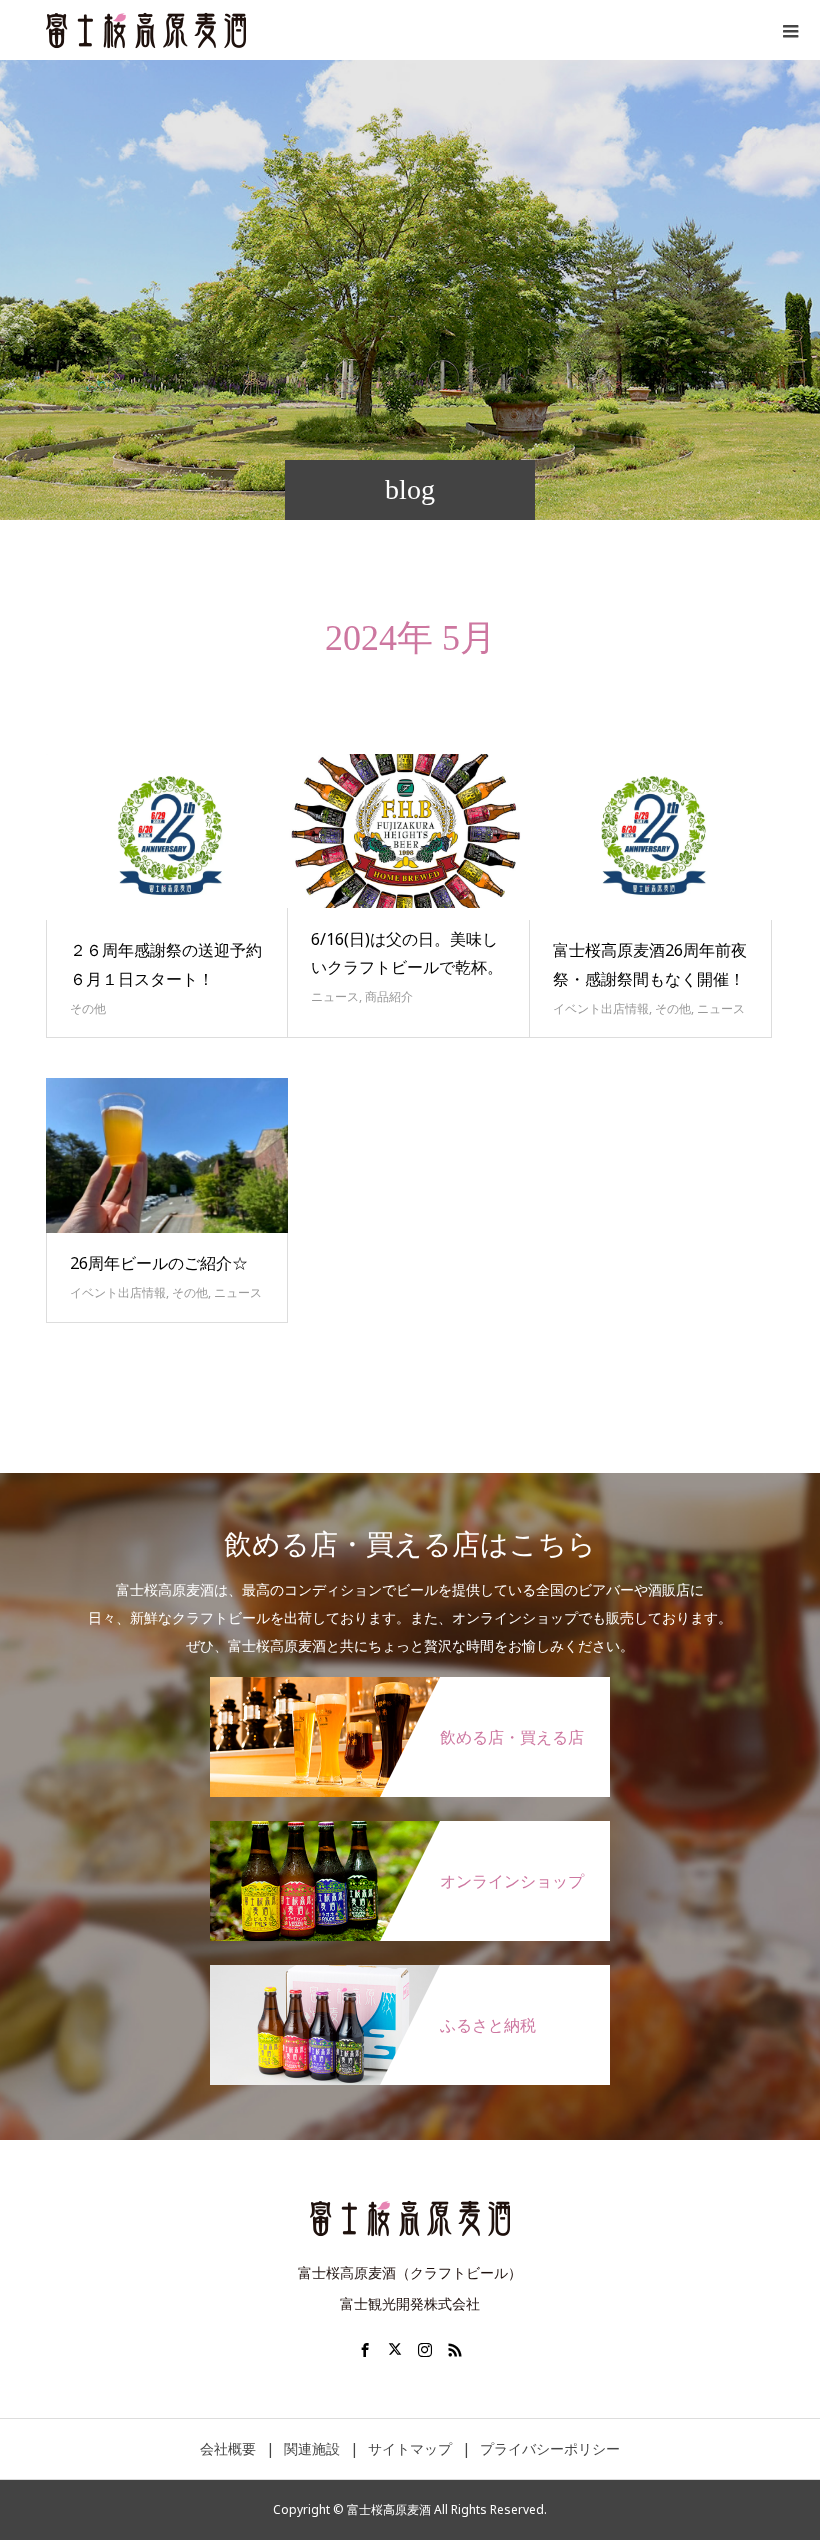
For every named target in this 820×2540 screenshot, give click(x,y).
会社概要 (228, 2448)
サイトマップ (410, 2448)
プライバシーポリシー (550, 2448)
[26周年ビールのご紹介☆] (167, 1155)
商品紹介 (389, 996)
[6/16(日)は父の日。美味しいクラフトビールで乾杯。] (408, 831)
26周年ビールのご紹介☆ (159, 1263)
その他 (88, 1008)
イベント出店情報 (601, 1008)
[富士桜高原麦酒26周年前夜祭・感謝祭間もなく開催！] (650, 837)
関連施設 (312, 2448)
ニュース (335, 996)
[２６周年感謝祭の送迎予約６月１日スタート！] (167, 837)
